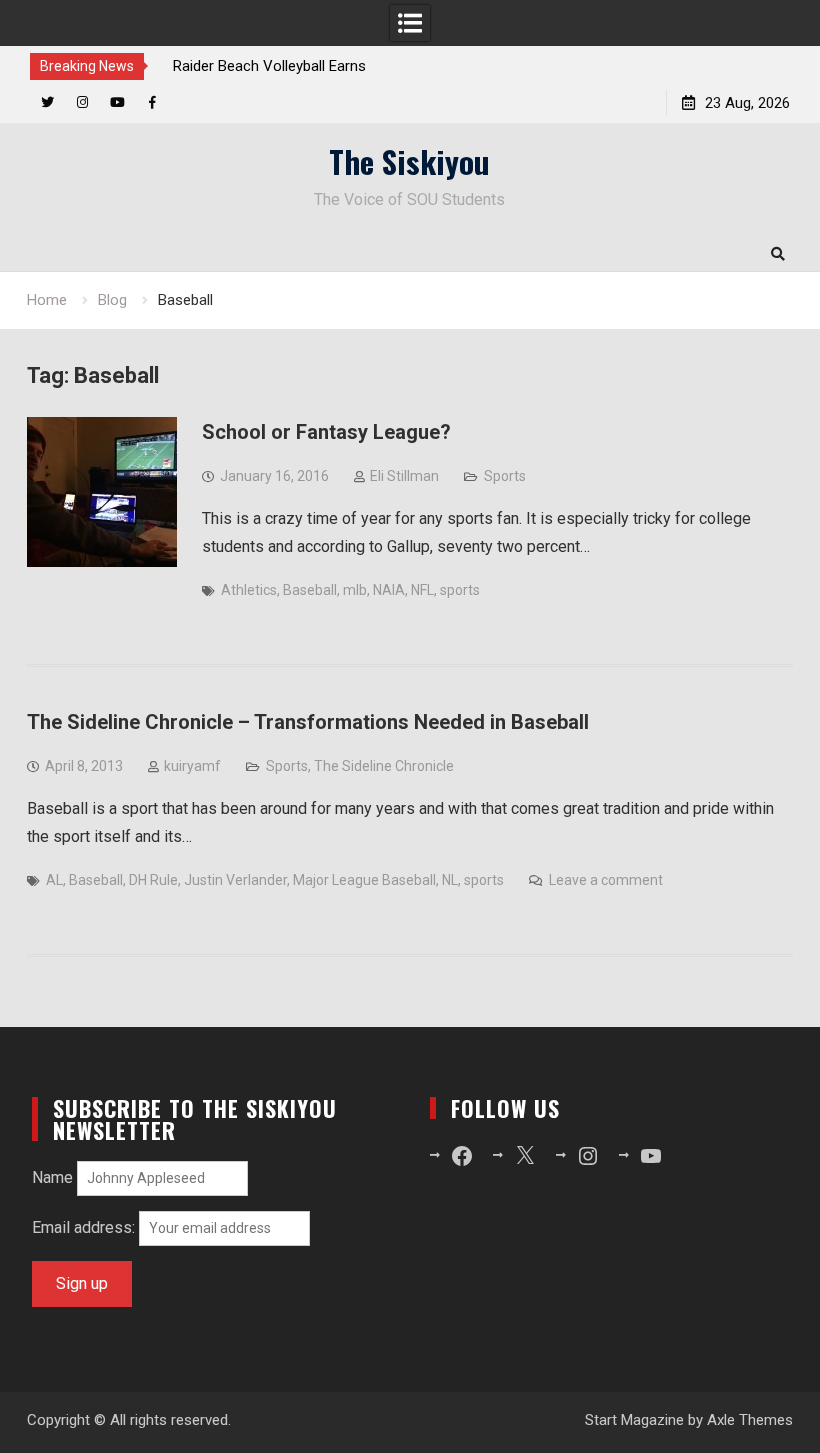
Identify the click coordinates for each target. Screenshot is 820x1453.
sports (460, 590)
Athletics (249, 590)
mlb (355, 590)
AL (54, 880)
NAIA (389, 590)
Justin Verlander (235, 880)
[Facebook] (152, 102)
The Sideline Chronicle (384, 766)
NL (450, 880)
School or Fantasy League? (326, 432)
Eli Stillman (404, 476)
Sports (505, 476)
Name (52, 1177)
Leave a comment (606, 880)
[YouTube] (117, 102)
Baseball (310, 590)
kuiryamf (192, 766)
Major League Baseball (364, 880)
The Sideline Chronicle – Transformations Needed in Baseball (308, 722)
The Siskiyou (409, 161)
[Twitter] (47, 102)
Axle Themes (750, 1420)
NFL (422, 590)
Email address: (85, 1227)
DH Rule (153, 880)
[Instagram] (82, 102)
